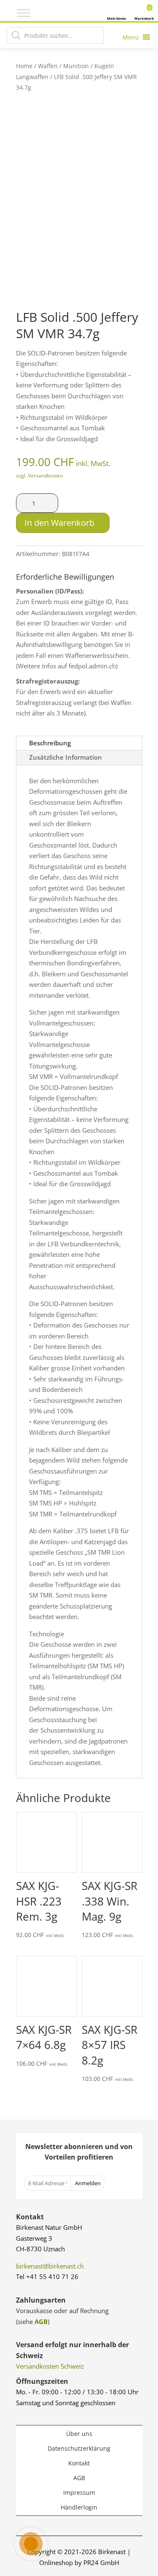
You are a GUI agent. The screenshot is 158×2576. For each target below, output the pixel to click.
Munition (76, 66)
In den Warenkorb (59, 523)
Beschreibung (50, 743)
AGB (41, 2322)
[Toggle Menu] (24, 13)
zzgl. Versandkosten (39, 476)
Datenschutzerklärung (79, 2448)
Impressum (79, 2493)
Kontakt (79, 2463)
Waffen (48, 66)
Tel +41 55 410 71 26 (47, 2277)
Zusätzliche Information (66, 757)
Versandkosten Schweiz (50, 2366)
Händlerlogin (79, 2507)
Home (24, 66)
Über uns (79, 2434)
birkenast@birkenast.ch (50, 2266)
